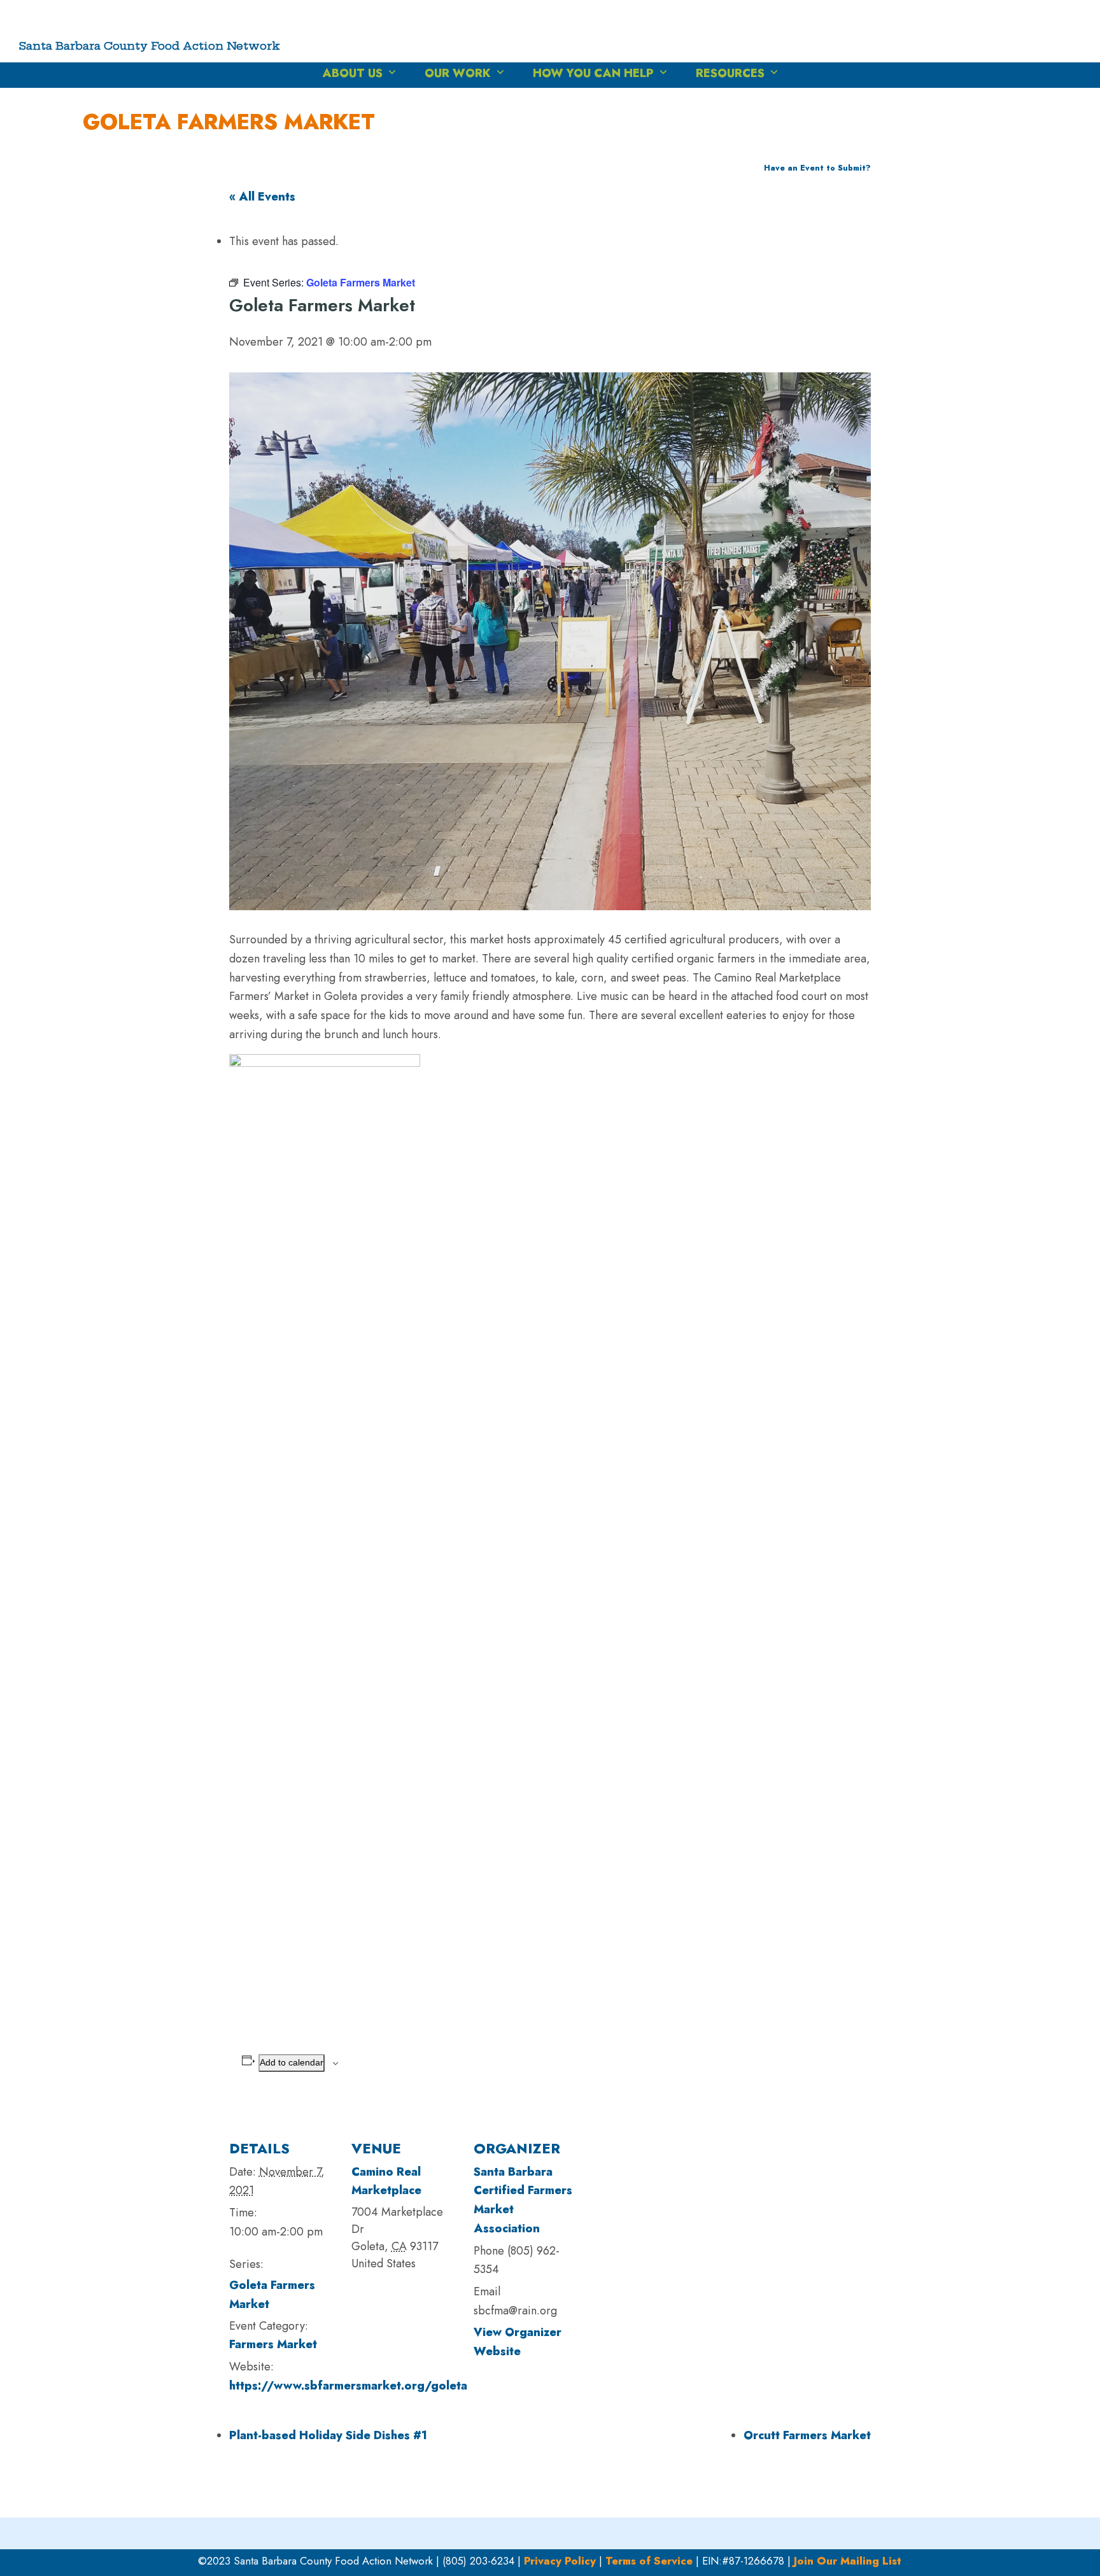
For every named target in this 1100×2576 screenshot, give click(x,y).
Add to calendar (292, 2062)
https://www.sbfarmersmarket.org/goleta (348, 2386)
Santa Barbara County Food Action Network (150, 46)
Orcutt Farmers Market (807, 2435)
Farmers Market (273, 2344)
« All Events (262, 197)
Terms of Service (649, 2561)
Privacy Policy (560, 2561)
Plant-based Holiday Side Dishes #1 (328, 2435)
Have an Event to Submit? (817, 168)
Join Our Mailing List (848, 2561)
